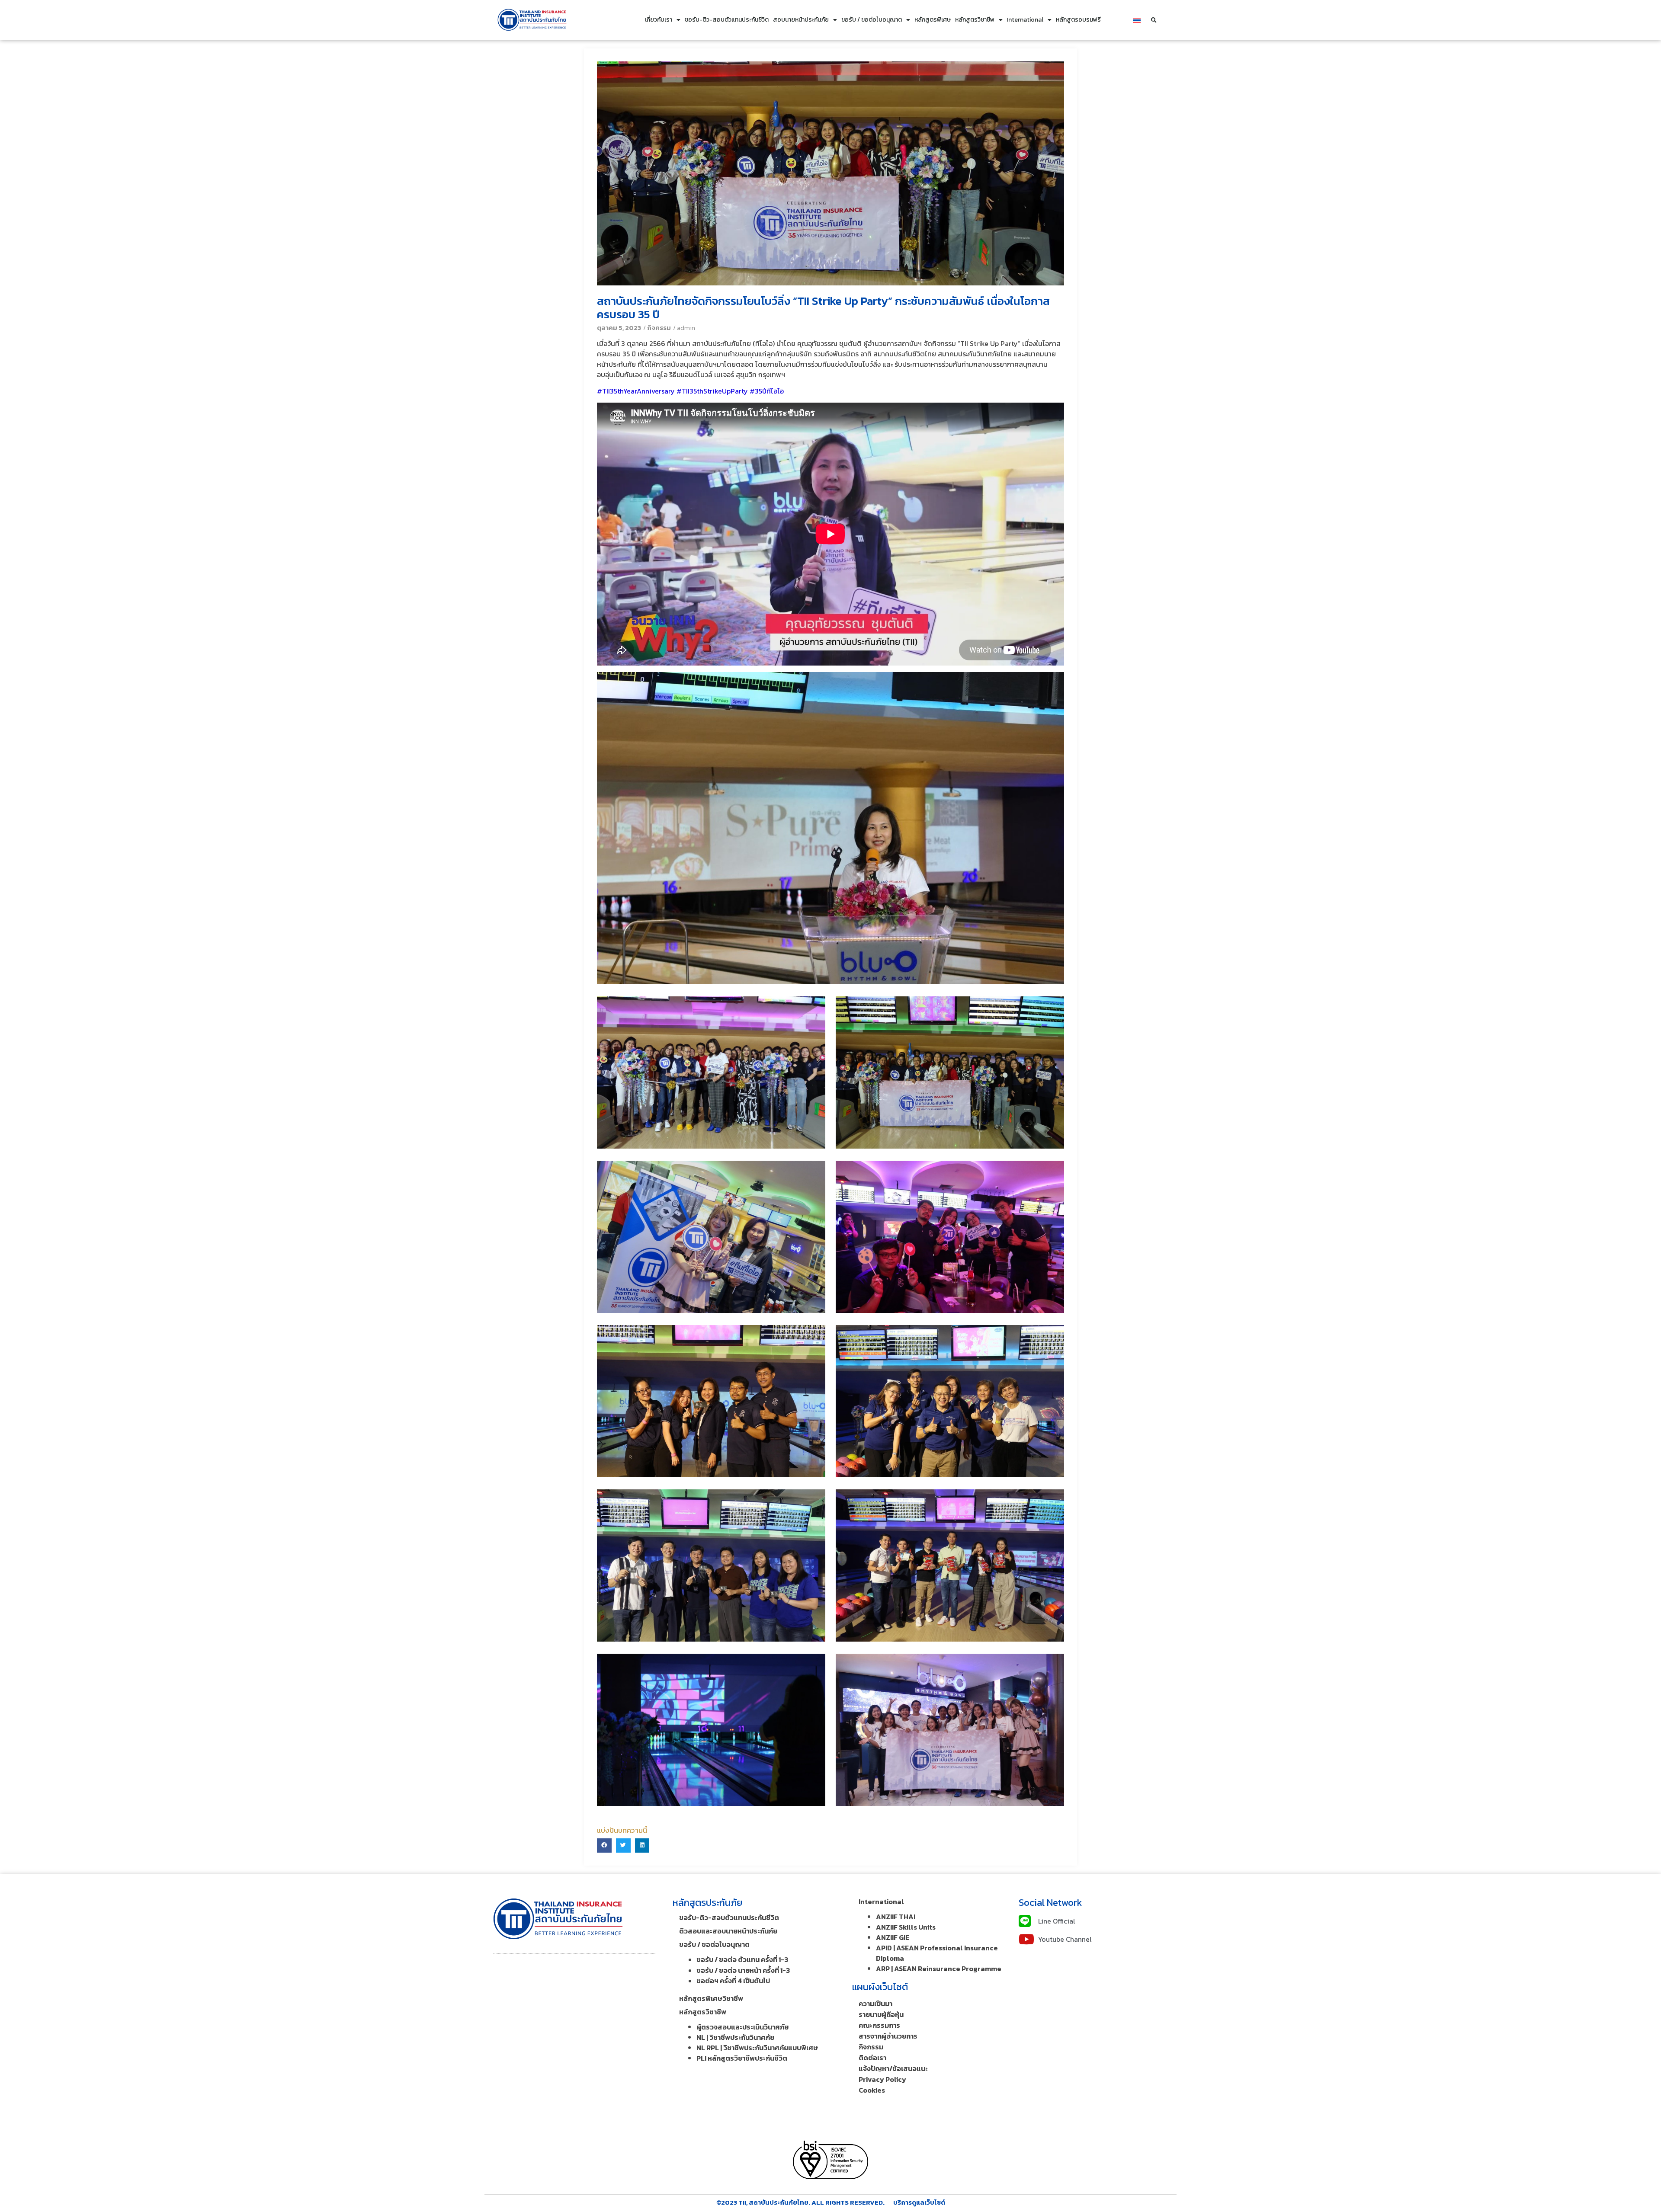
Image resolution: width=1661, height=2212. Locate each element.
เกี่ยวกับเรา (659, 20)
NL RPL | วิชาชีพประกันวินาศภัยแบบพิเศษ (757, 2048)
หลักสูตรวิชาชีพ (975, 20)
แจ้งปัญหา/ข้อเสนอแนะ (893, 2068)
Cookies (872, 2090)
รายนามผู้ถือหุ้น (881, 2014)
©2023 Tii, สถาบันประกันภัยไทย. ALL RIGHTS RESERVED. (800, 2202)
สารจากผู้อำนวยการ (888, 2036)
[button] (1154, 20)
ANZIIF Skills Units (906, 1927)
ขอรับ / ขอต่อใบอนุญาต (872, 20)
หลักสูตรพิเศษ (933, 20)
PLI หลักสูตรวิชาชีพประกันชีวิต (742, 2058)
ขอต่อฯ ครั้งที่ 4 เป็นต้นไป (733, 1981)
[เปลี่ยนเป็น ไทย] (1137, 20)
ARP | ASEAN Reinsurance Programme (939, 1969)
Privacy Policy (882, 2079)
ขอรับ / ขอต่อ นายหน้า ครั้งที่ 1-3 (743, 1970)
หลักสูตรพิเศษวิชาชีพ (711, 1998)
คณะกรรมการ (879, 2025)
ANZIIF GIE (893, 1937)
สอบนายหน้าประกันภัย (801, 20)
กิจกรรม (659, 328)
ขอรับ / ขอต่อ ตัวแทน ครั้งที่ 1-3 (742, 1959)
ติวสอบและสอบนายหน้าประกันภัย (728, 1931)
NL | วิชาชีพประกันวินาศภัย (735, 2037)
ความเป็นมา (875, 2004)
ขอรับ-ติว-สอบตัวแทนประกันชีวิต (727, 20)
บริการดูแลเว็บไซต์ (919, 2202)
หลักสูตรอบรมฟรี (1078, 20)
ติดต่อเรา (872, 2058)
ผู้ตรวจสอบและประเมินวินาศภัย (742, 2027)
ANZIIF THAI (896, 1917)
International (1025, 20)
